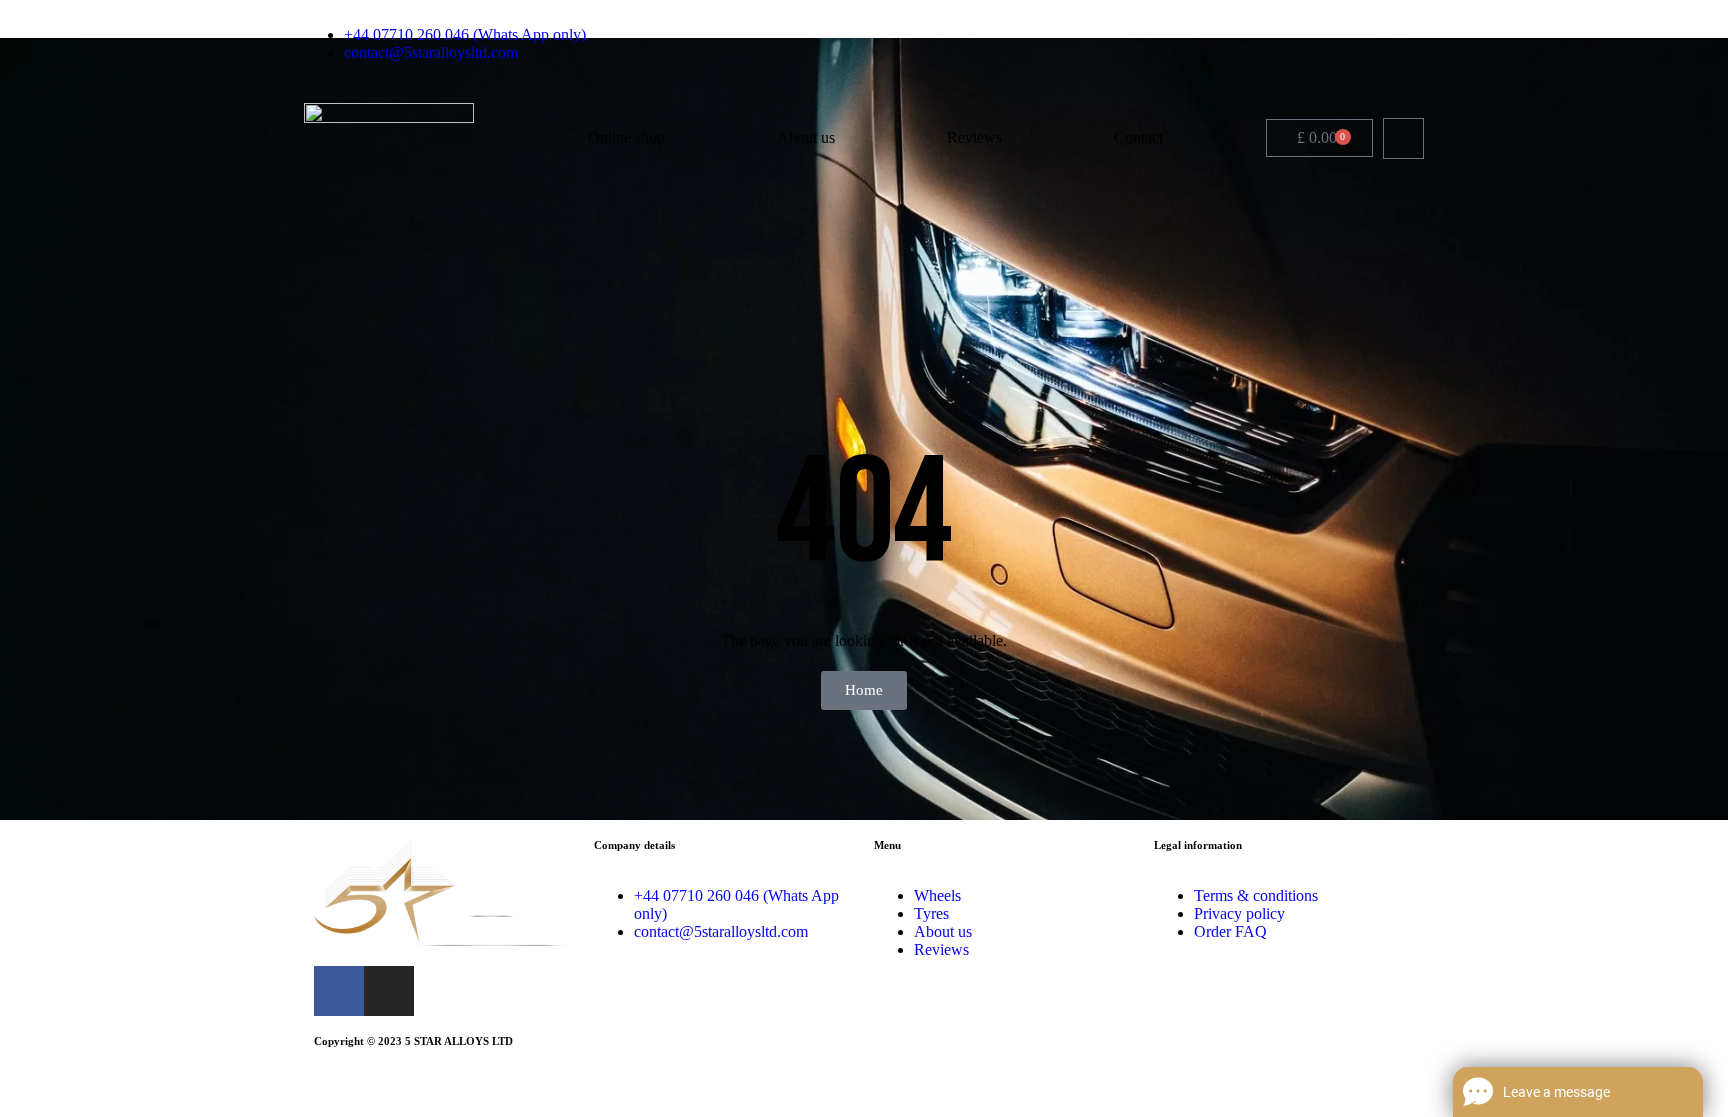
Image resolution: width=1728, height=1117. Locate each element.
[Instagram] (1416, 44)
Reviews (974, 137)
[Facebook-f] (1385, 44)
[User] (1403, 138)
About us (806, 137)
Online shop (626, 137)
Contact (1138, 137)
